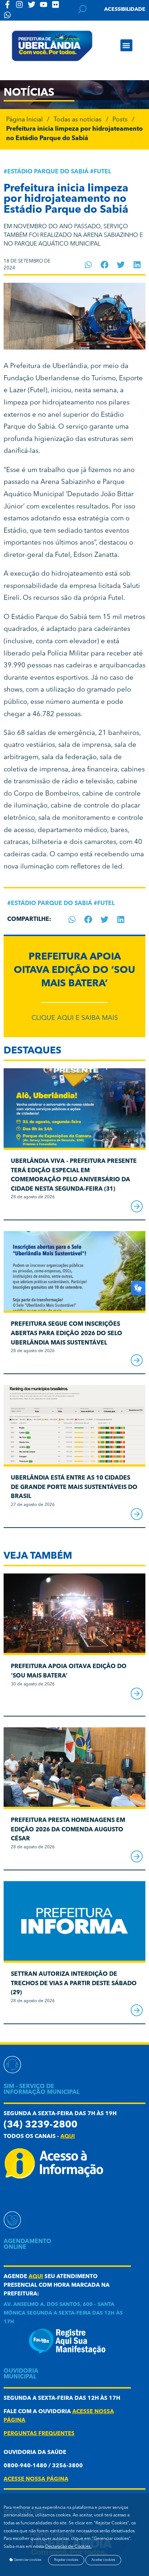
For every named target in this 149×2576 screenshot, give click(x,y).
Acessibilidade (125, 9)
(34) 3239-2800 (41, 2125)
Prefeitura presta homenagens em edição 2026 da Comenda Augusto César (68, 1830)
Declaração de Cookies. (68, 2547)
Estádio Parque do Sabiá (48, 172)
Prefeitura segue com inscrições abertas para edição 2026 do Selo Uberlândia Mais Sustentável (67, 1334)
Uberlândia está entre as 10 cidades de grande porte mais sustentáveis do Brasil (74, 1487)
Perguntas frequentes (39, 2434)
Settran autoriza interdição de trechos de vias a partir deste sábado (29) (74, 1984)
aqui (68, 2137)
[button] (126, 45)
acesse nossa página (36, 2479)
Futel (102, 172)
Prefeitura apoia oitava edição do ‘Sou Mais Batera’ (74, 971)
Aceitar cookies (103, 2560)
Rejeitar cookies (66, 2560)
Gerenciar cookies (27, 2560)
